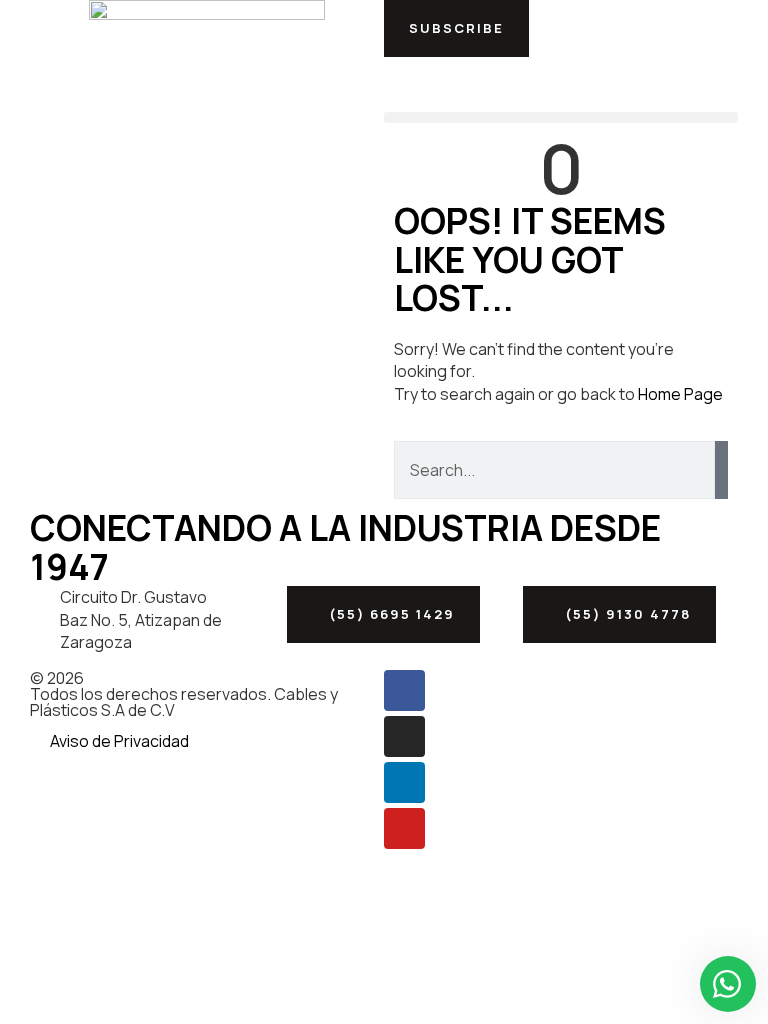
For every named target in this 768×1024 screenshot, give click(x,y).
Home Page (680, 394)
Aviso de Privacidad (119, 741)
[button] (456, 28)
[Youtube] (404, 828)
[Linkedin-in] (404, 782)
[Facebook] (404, 690)
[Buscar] (721, 470)
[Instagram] (404, 736)
